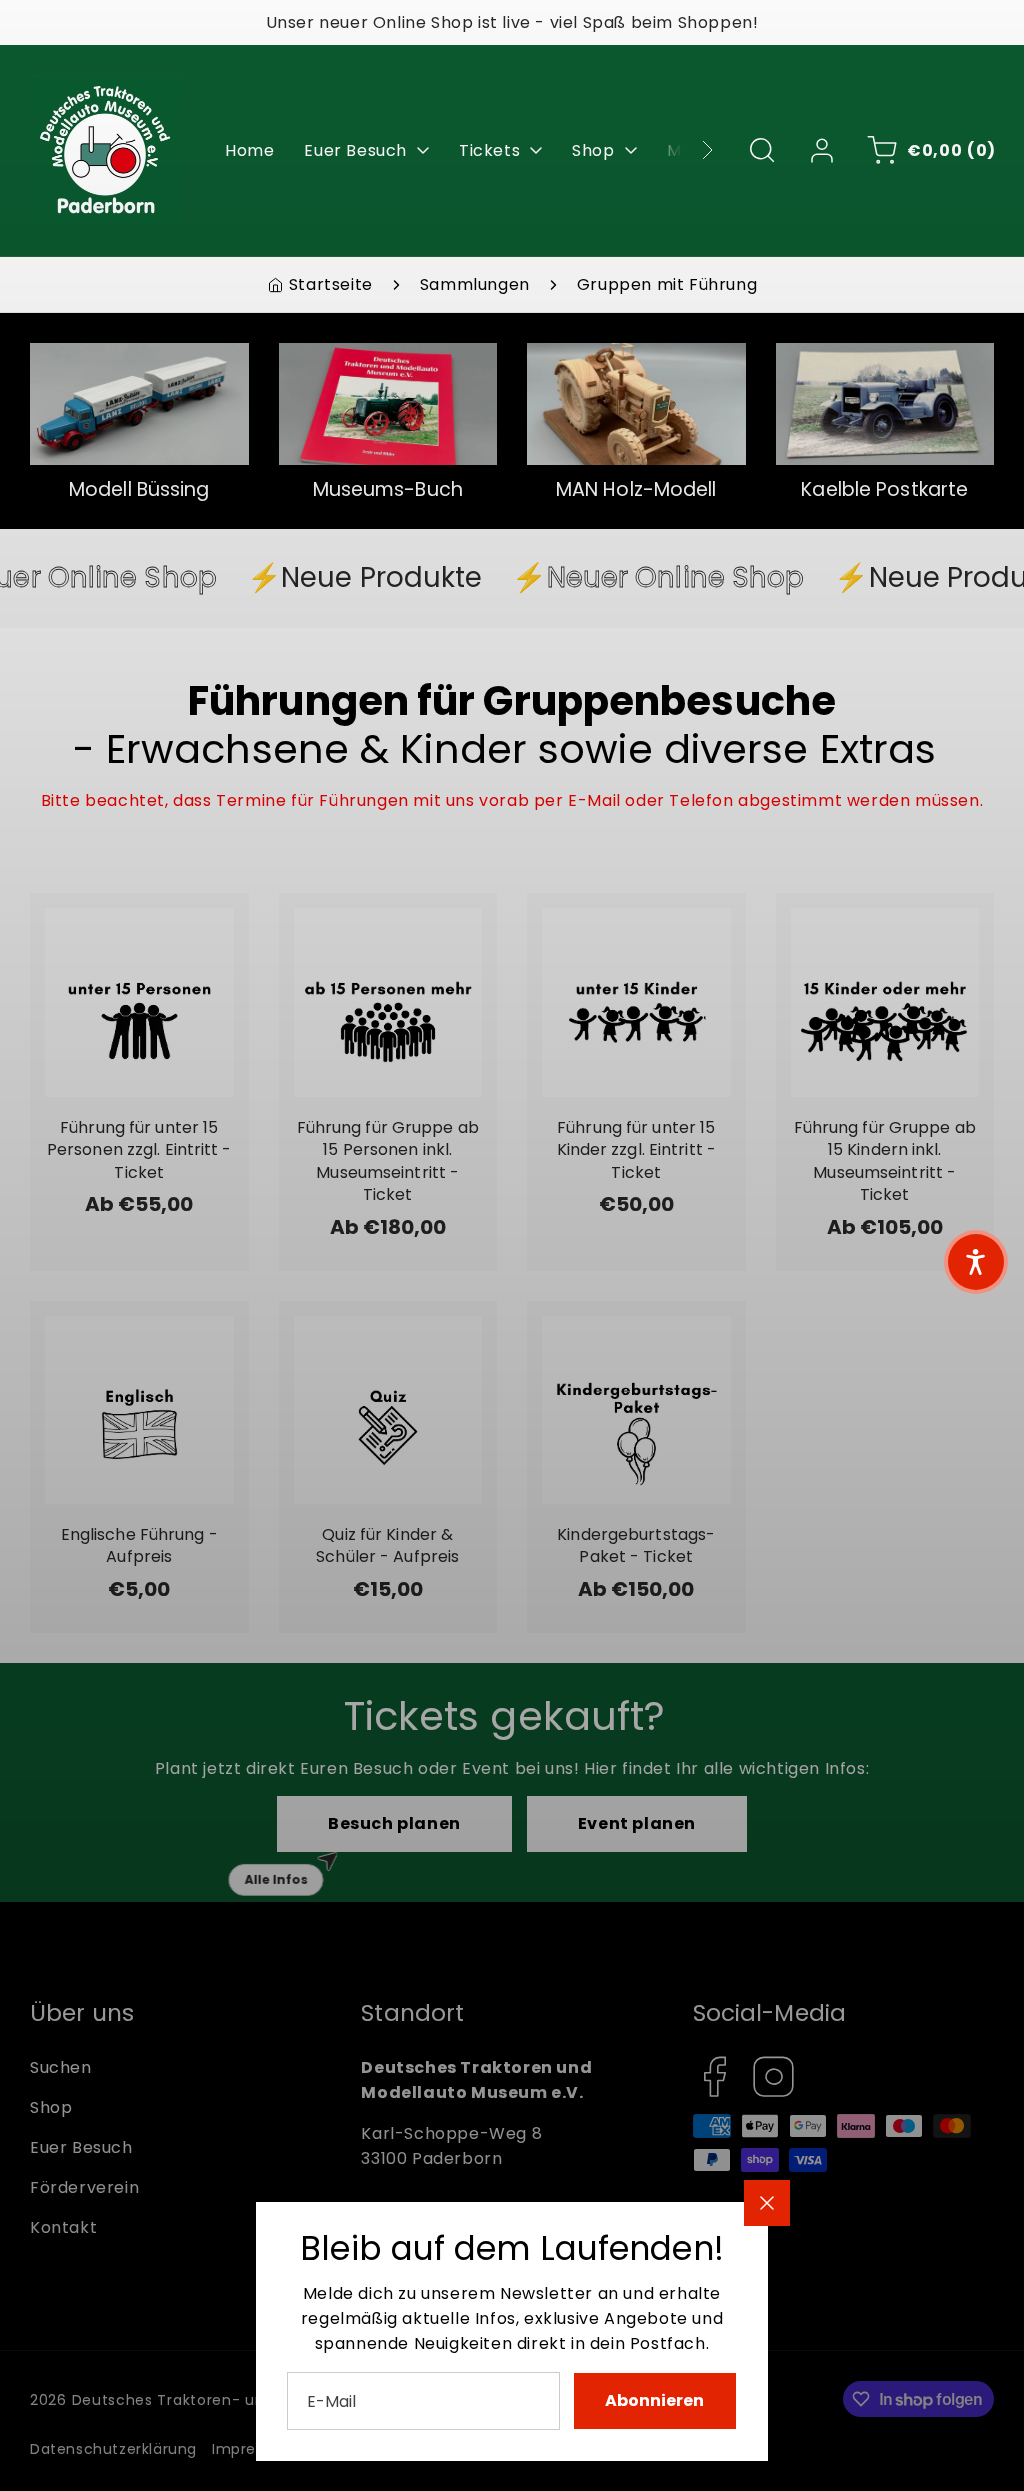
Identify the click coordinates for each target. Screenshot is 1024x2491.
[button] (976, 1262)
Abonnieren (654, 2400)
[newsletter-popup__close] (767, 2203)
